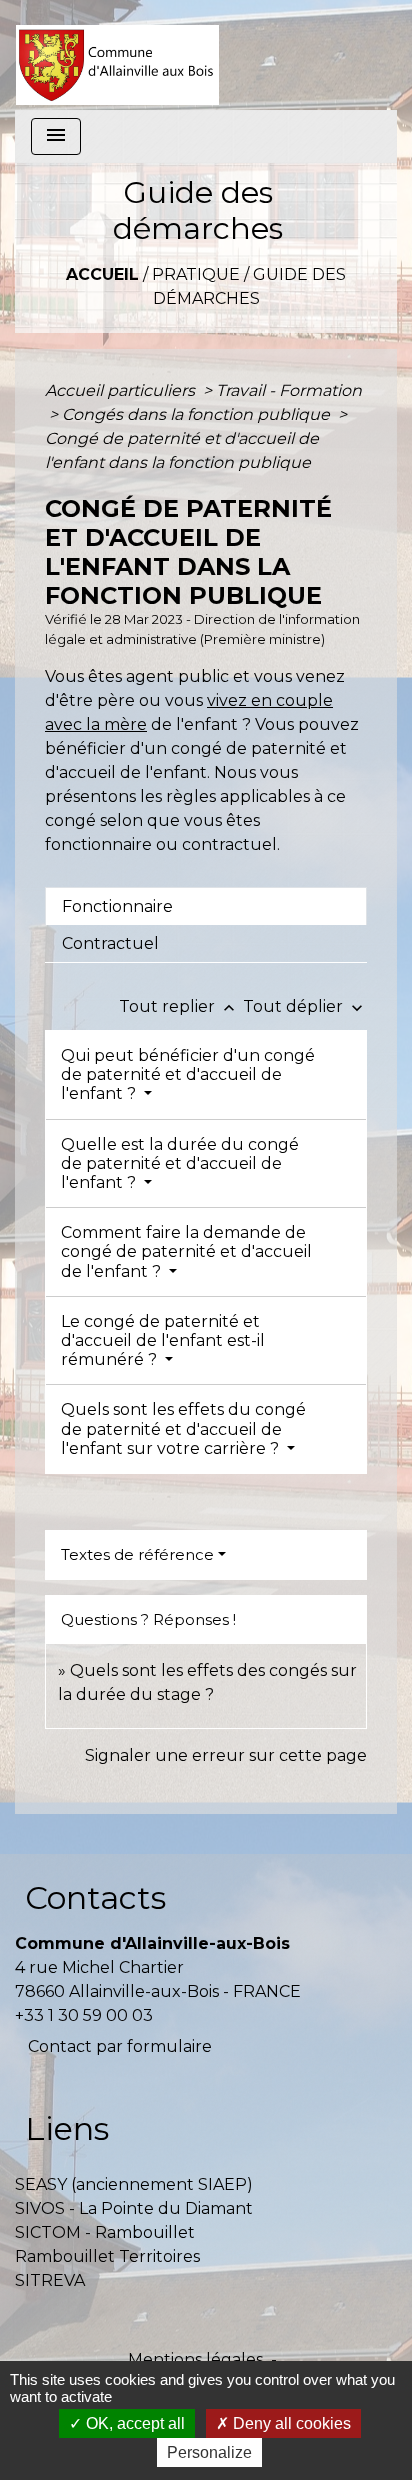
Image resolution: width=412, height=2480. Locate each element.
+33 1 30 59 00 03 (84, 2015)
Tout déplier (305, 1006)
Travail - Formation (289, 390)
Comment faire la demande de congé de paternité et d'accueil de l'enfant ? (186, 1251)
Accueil (102, 274)
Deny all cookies (290, 2423)
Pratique (196, 274)
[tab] (206, 906)
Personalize (209, 2452)
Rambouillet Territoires (107, 2256)
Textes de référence (137, 1554)
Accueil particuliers (122, 390)
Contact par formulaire (120, 2046)
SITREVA (50, 2280)
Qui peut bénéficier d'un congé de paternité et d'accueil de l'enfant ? (188, 1074)
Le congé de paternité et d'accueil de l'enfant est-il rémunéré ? (163, 1340)
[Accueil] (117, 55)
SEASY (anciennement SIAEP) (134, 2184)
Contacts (95, 1897)
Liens (67, 2128)
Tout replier (179, 1006)
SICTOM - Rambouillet (105, 2232)
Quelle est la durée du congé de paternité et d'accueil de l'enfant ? (180, 1163)
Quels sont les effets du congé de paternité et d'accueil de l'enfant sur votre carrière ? (183, 1428)
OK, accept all (133, 2423)
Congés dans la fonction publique (198, 414)
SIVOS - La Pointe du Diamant (134, 2208)
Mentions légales (195, 2359)
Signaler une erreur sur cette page (226, 1755)
